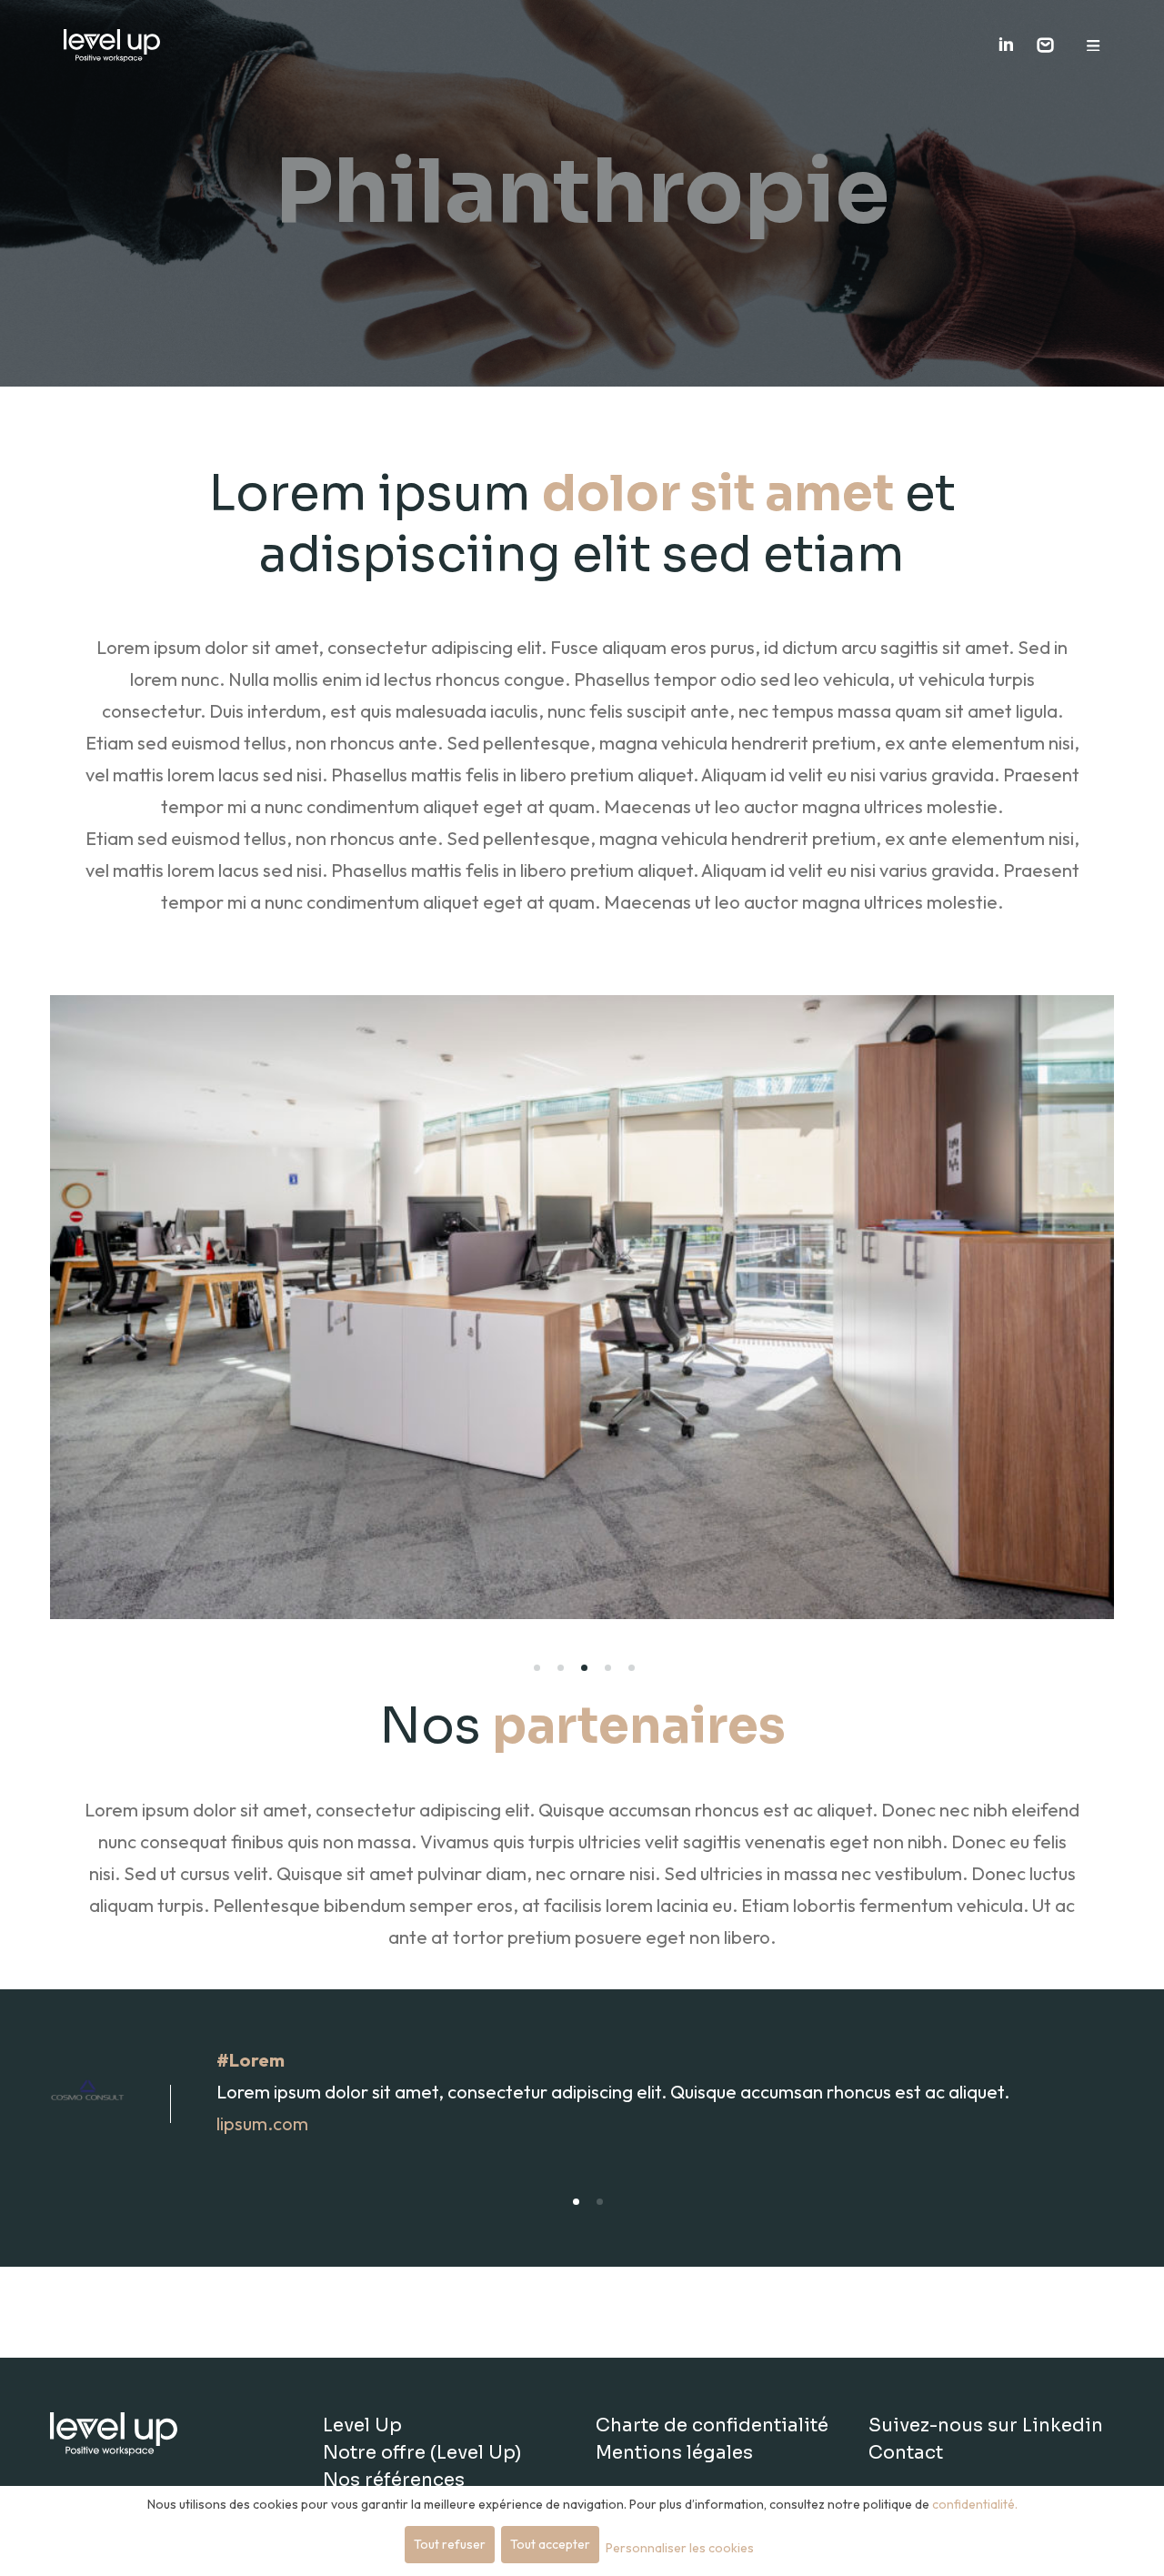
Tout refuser (450, 2544)
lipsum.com (262, 2123)
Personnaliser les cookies (680, 2548)
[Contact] (1045, 45)
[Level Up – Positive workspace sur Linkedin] (1006, 46)
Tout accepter (550, 2544)
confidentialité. (975, 2504)
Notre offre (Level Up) (422, 2453)
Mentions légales (674, 2453)
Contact (906, 2453)
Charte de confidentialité (712, 2425)
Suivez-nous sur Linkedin (986, 2425)
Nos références (394, 2480)
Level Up (362, 2425)
